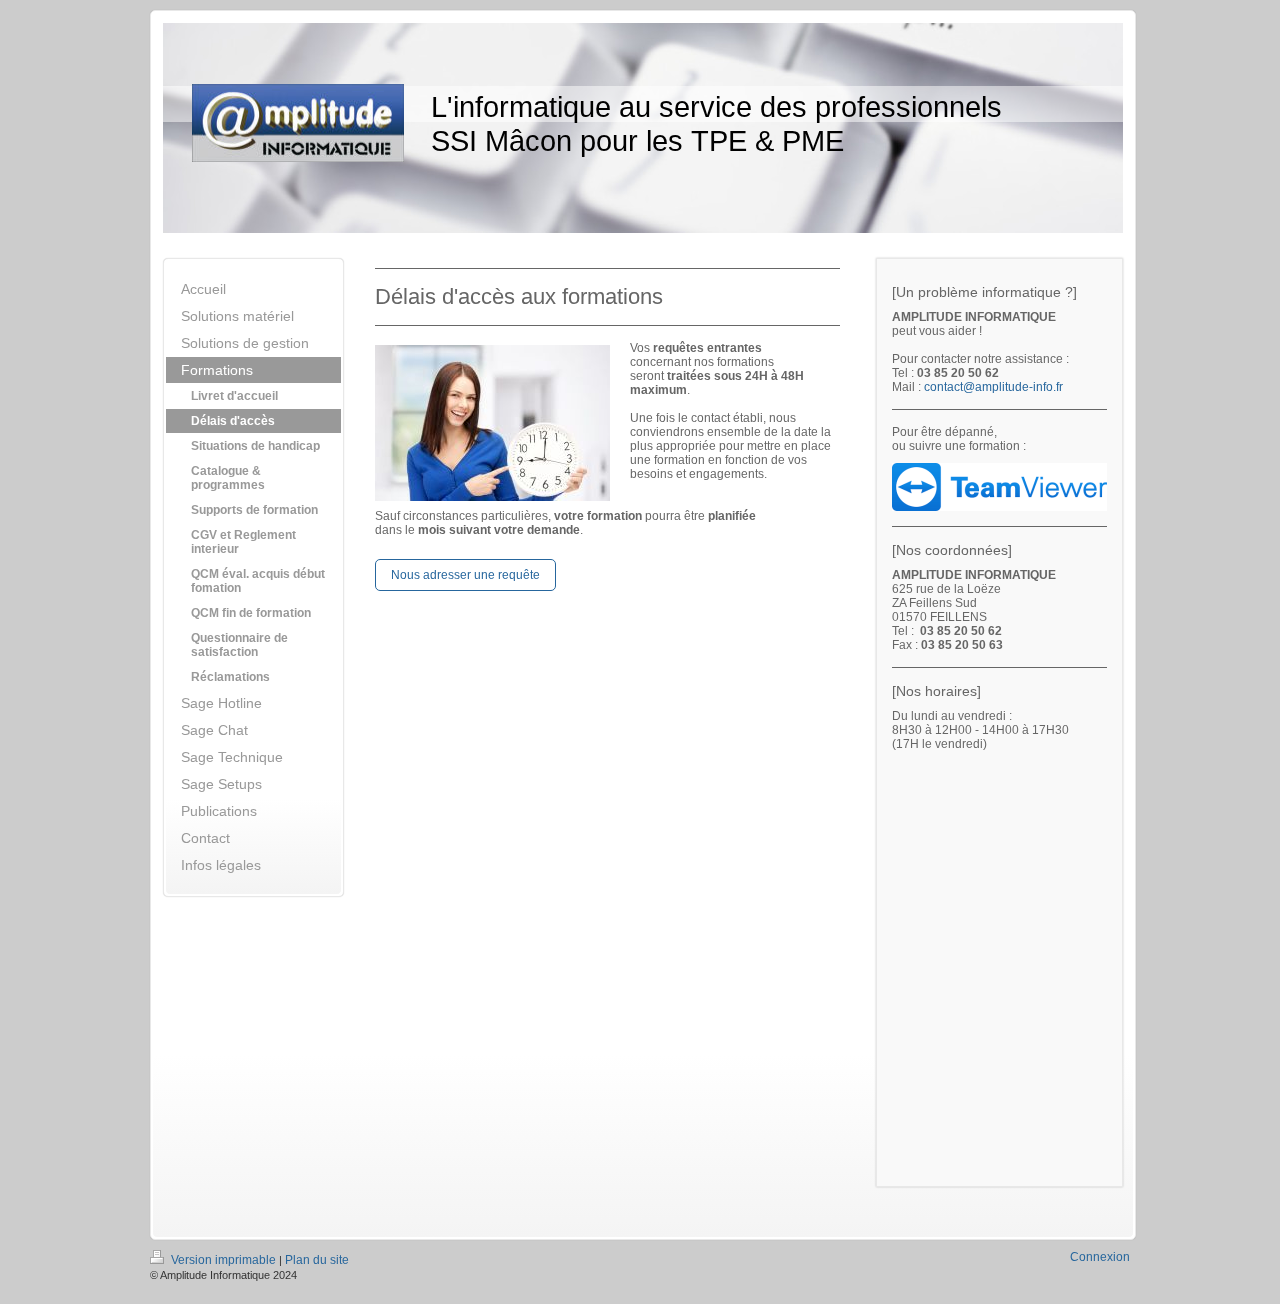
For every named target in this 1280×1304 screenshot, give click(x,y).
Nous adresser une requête (465, 575)
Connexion (1100, 1257)
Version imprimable (223, 1260)
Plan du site (317, 1260)
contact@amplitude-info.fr (993, 387)
